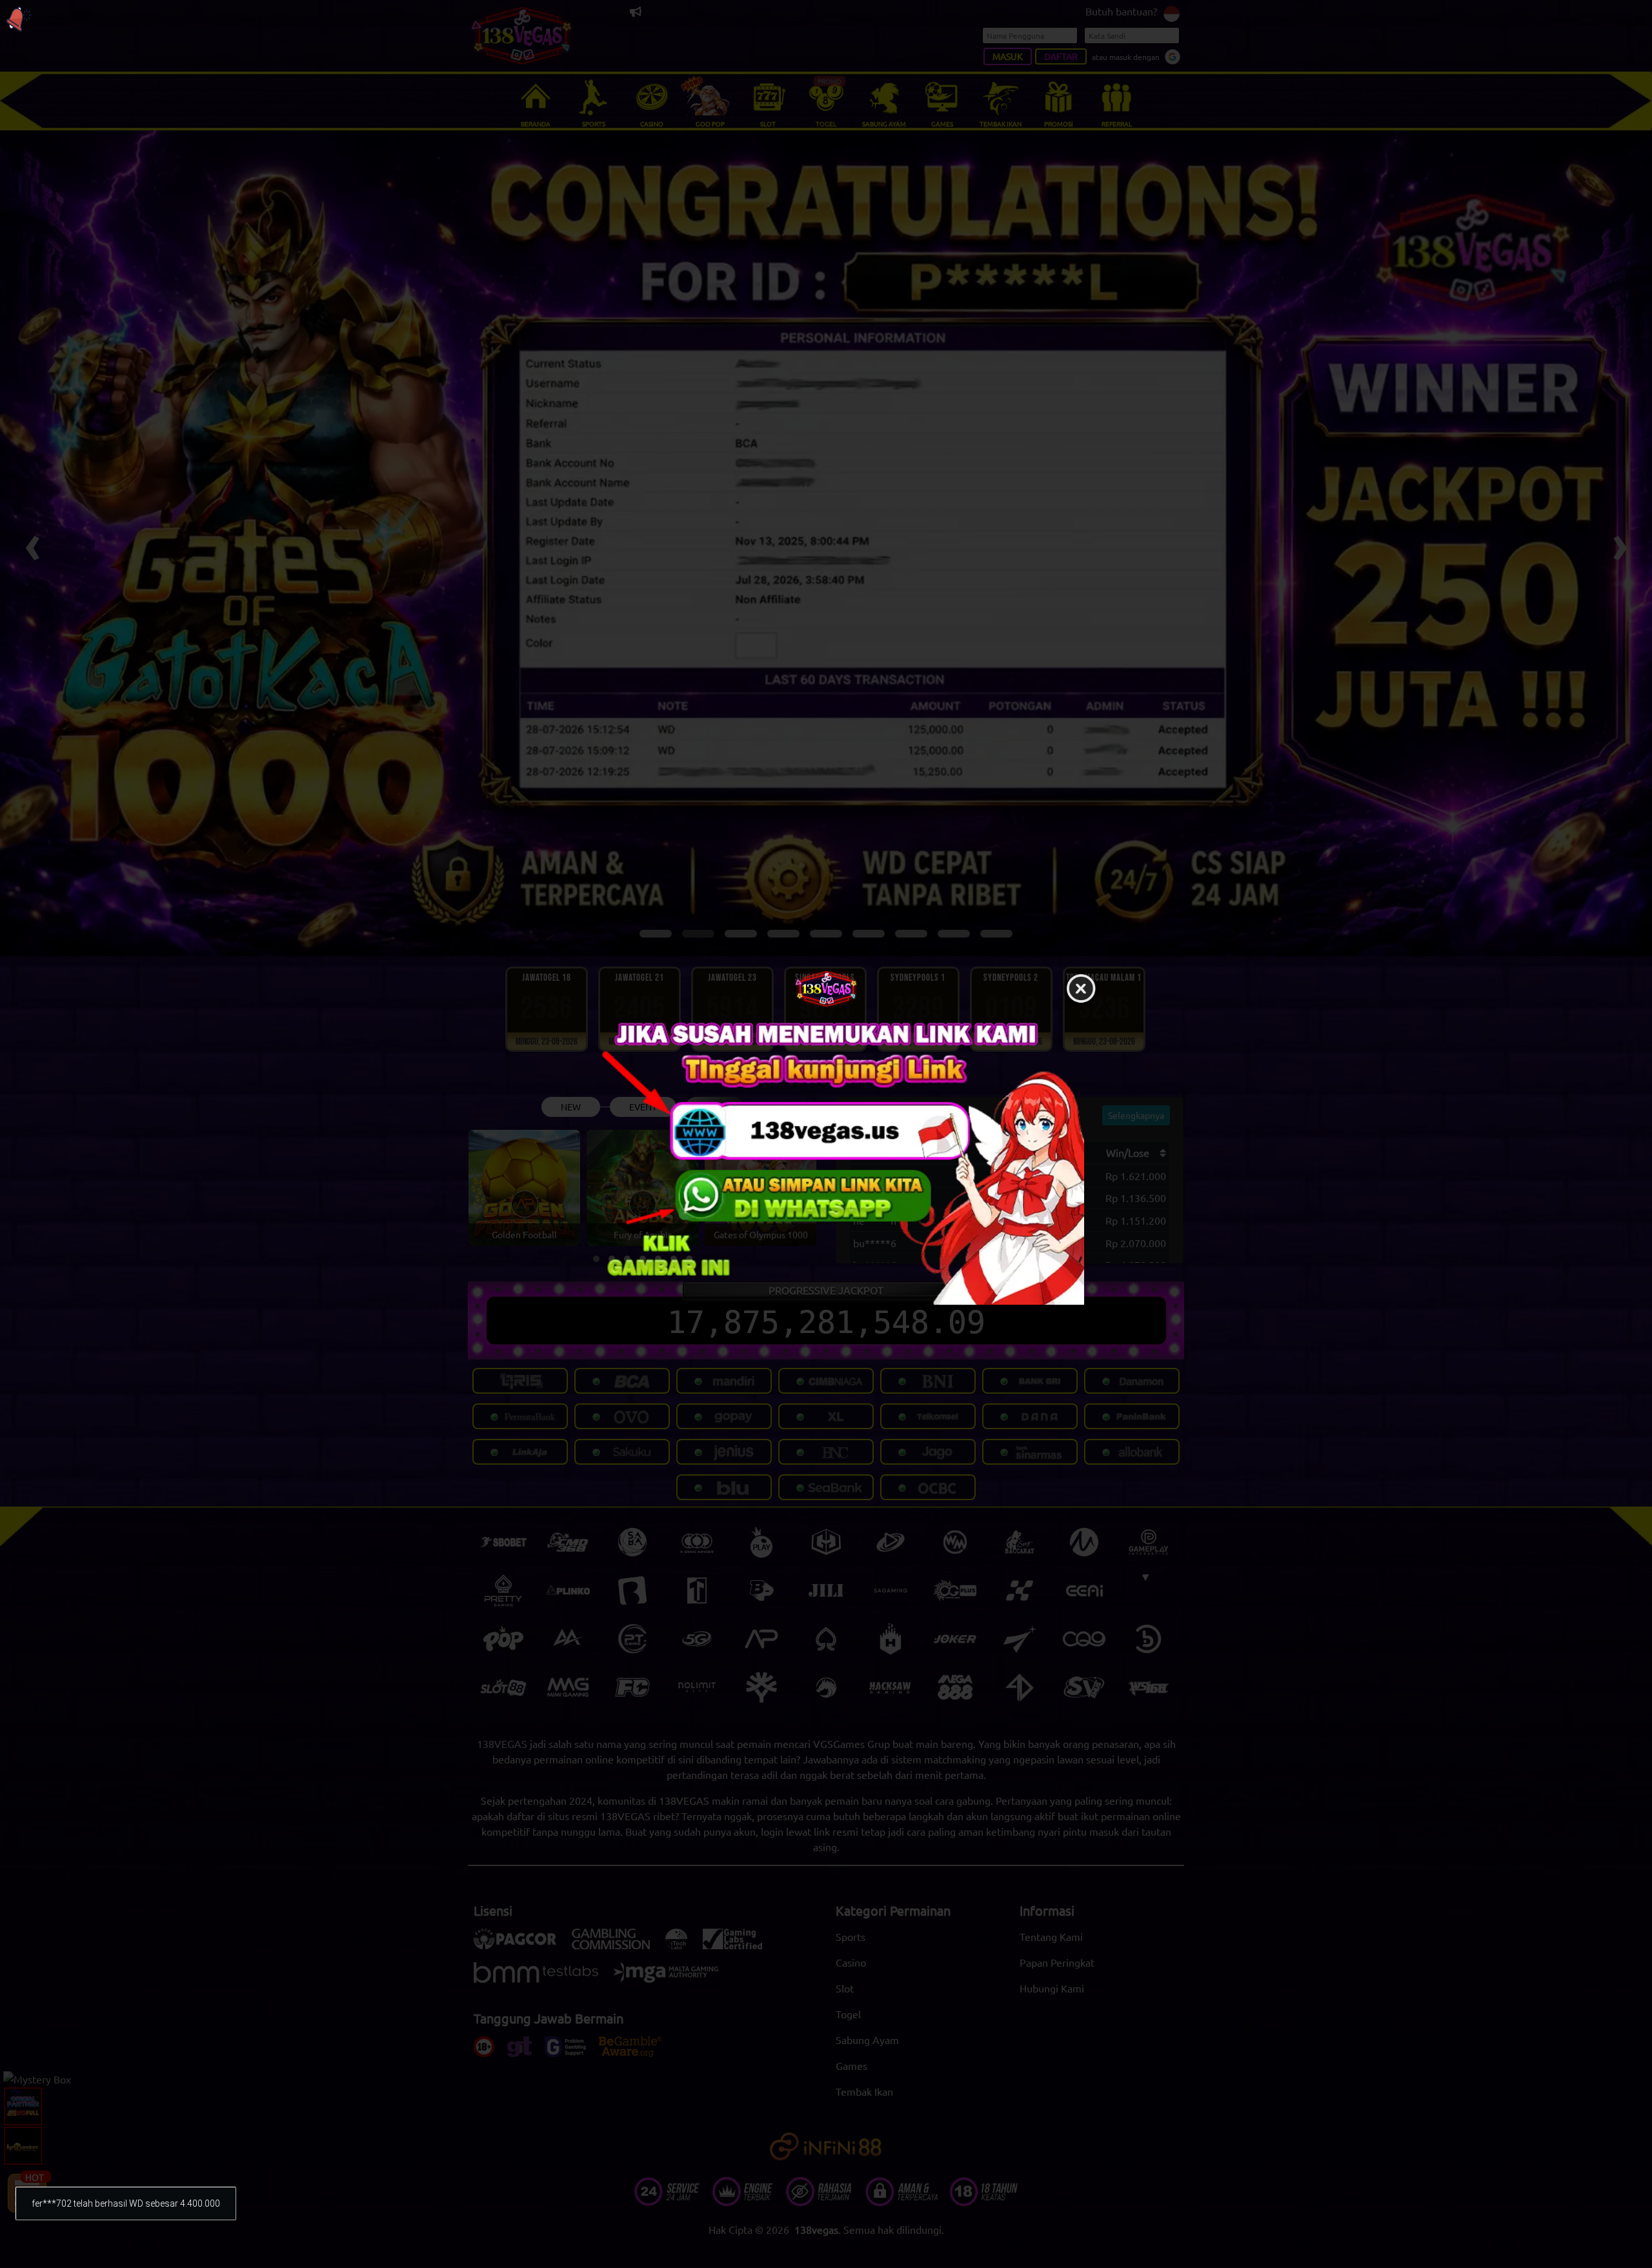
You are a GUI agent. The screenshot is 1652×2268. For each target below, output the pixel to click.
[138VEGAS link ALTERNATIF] (826, 1160)
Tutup (1081, 989)
